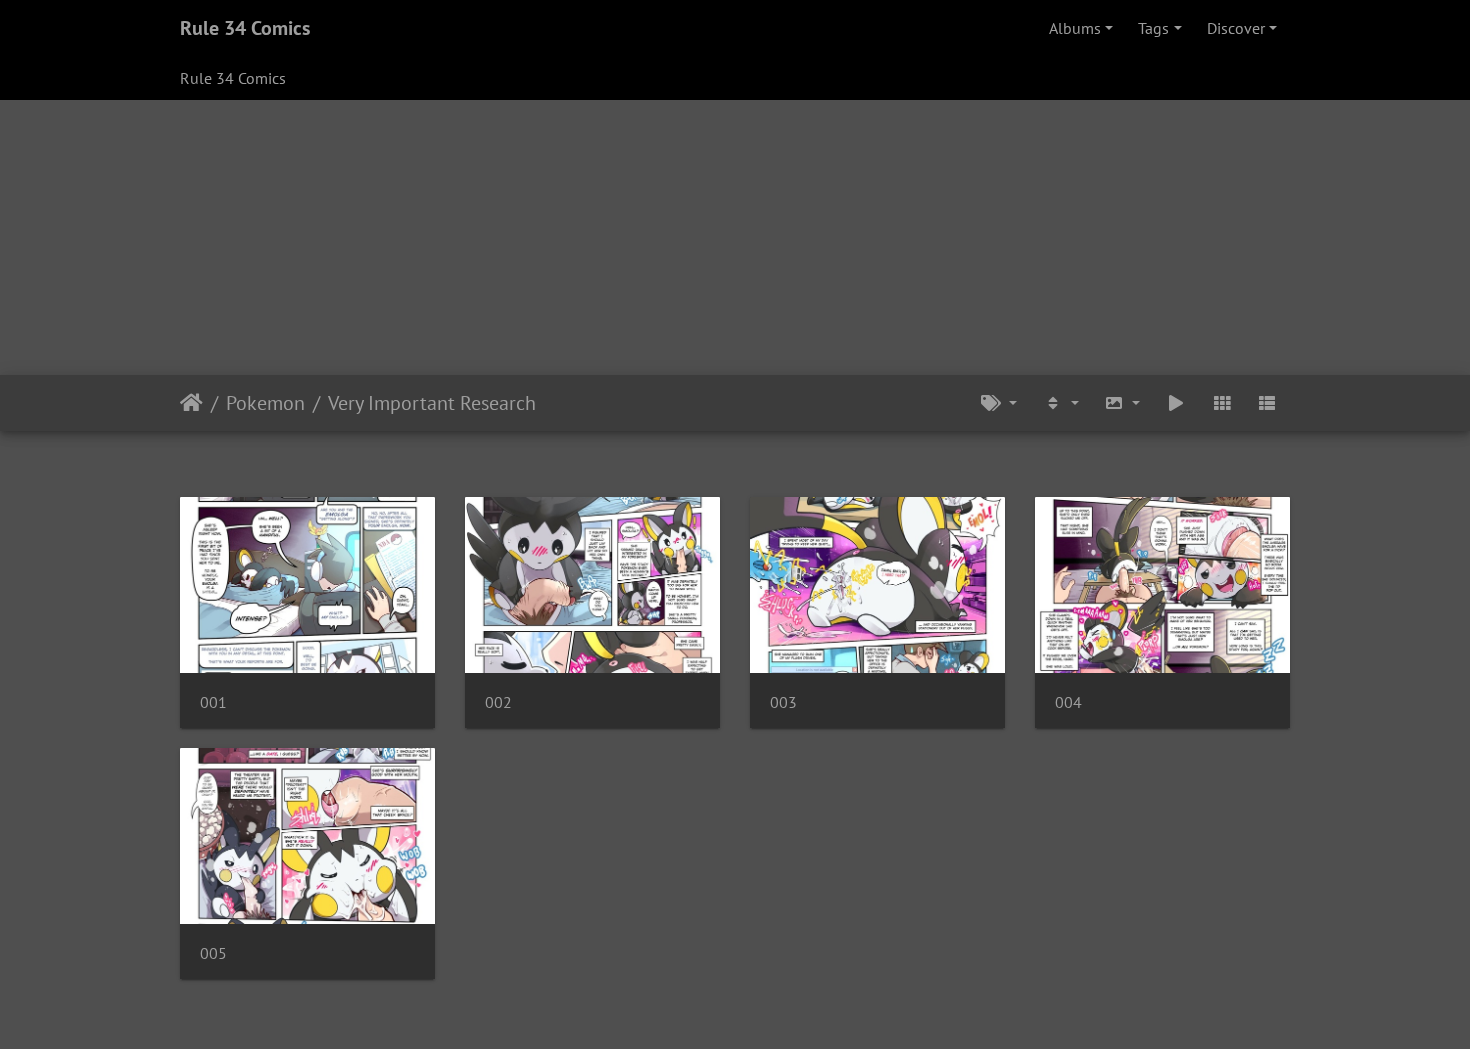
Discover (1236, 28)
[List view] (1267, 403)
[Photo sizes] (1123, 403)
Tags (1153, 28)
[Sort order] (1061, 403)
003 (783, 702)
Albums (1075, 28)
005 (213, 953)
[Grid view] (1222, 403)
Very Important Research (432, 403)
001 (213, 702)
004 (1068, 702)
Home (191, 403)
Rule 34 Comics (245, 28)
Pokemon (265, 403)
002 (498, 702)
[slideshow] (1176, 403)
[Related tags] (999, 403)
